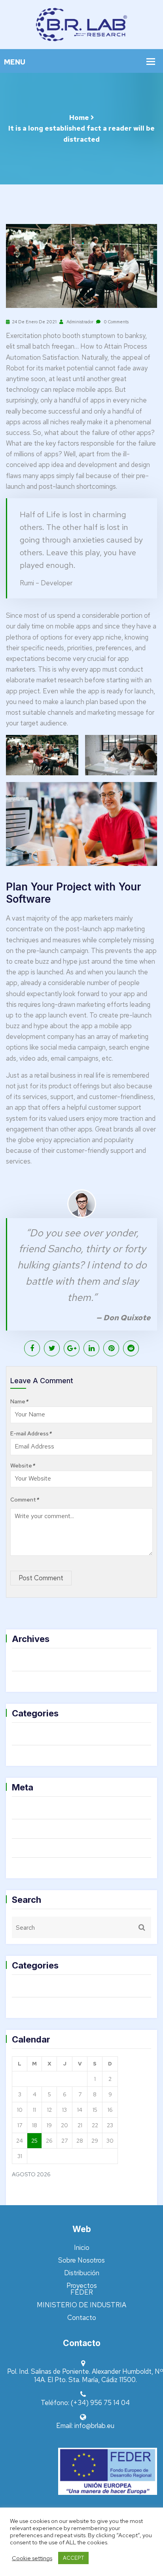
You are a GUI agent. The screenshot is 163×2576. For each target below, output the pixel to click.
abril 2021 (34, 1661)
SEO (27, 1754)
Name (19, 1401)
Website (23, 1465)
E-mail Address (31, 1433)
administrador (79, 322)
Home (79, 118)
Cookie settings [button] (32, 2558)
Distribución (82, 2273)
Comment (25, 1500)
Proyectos (82, 2286)
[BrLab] (81, 24)
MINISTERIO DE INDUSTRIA (81, 2305)
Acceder (32, 1809)
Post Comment (41, 1578)
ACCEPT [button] (73, 2558)
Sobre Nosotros (81, 2260)
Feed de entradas (46, 1828)
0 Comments (116, 322)
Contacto (82, 2318)
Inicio (82, 2248)
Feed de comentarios (51, 1848)
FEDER (82, 2292)
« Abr (20, 2194)
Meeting (32, 1735)
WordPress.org (40, 1867)
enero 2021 (36, 1680)
